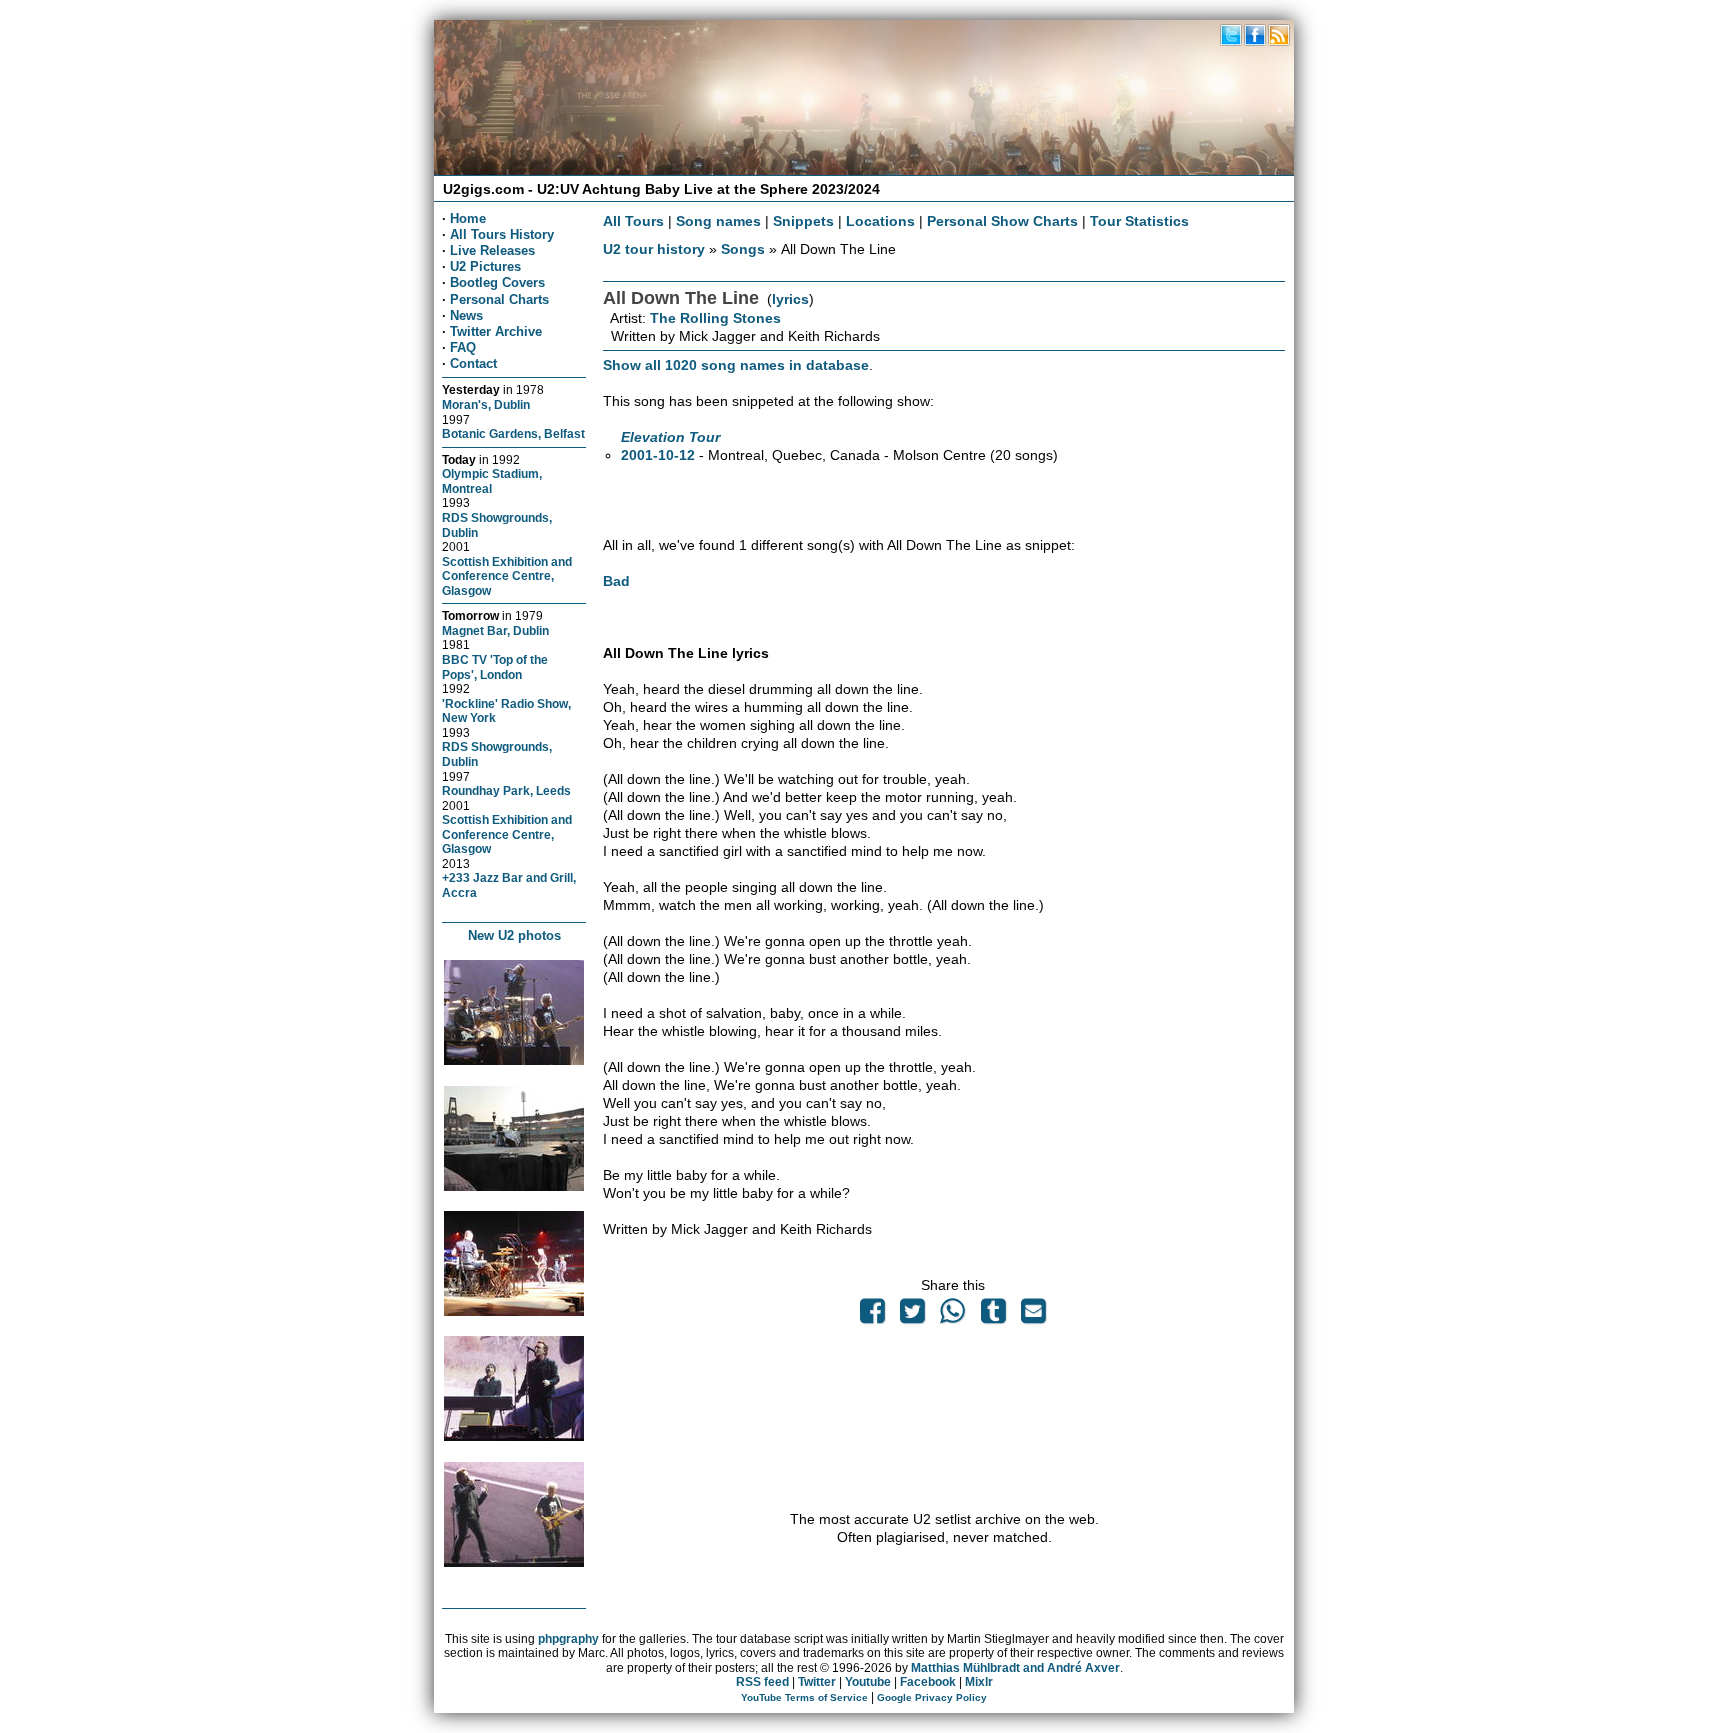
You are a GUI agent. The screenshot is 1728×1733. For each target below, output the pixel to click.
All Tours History (502, 234)
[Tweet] (913, 1316)
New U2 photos (514, 935)
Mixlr (979, 1682)
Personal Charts (499, 299)
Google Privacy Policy (932, 1697)
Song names (718, 221)
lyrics (790, 299)
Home (468, 218)
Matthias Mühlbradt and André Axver (1015, 1668)
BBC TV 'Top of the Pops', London (495, 667)
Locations (880, 221)
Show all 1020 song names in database (736, 365)
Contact (473, 363)
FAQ (463, 347)
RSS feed (762, 1682)
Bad (616, 581)
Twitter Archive (496, 331)
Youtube (868, 1682)
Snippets (803, 221)
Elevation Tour (670, 437)
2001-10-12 (658, 455)
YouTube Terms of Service (804, 1697)
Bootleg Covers (497, 282)
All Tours (633, 221)
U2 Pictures (485, 266)
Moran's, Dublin (486, 404)
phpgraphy (568, 1639)
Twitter (817, 1682)
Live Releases (492, 250)
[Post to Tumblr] (993, 1316)
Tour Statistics (1139, 221)
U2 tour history (654, 249)
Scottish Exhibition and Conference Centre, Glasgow (507, 576)
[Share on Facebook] (872, 1316)
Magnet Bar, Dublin (495, 630)
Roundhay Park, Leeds (506, 790)
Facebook (928, 1682)
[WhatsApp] (953, 1316)
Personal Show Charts (1002, 221)
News (466, 315)
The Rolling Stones (715, 318)
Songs (743, 249)
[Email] (1033, 1316)
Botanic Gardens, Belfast (513, 433)
